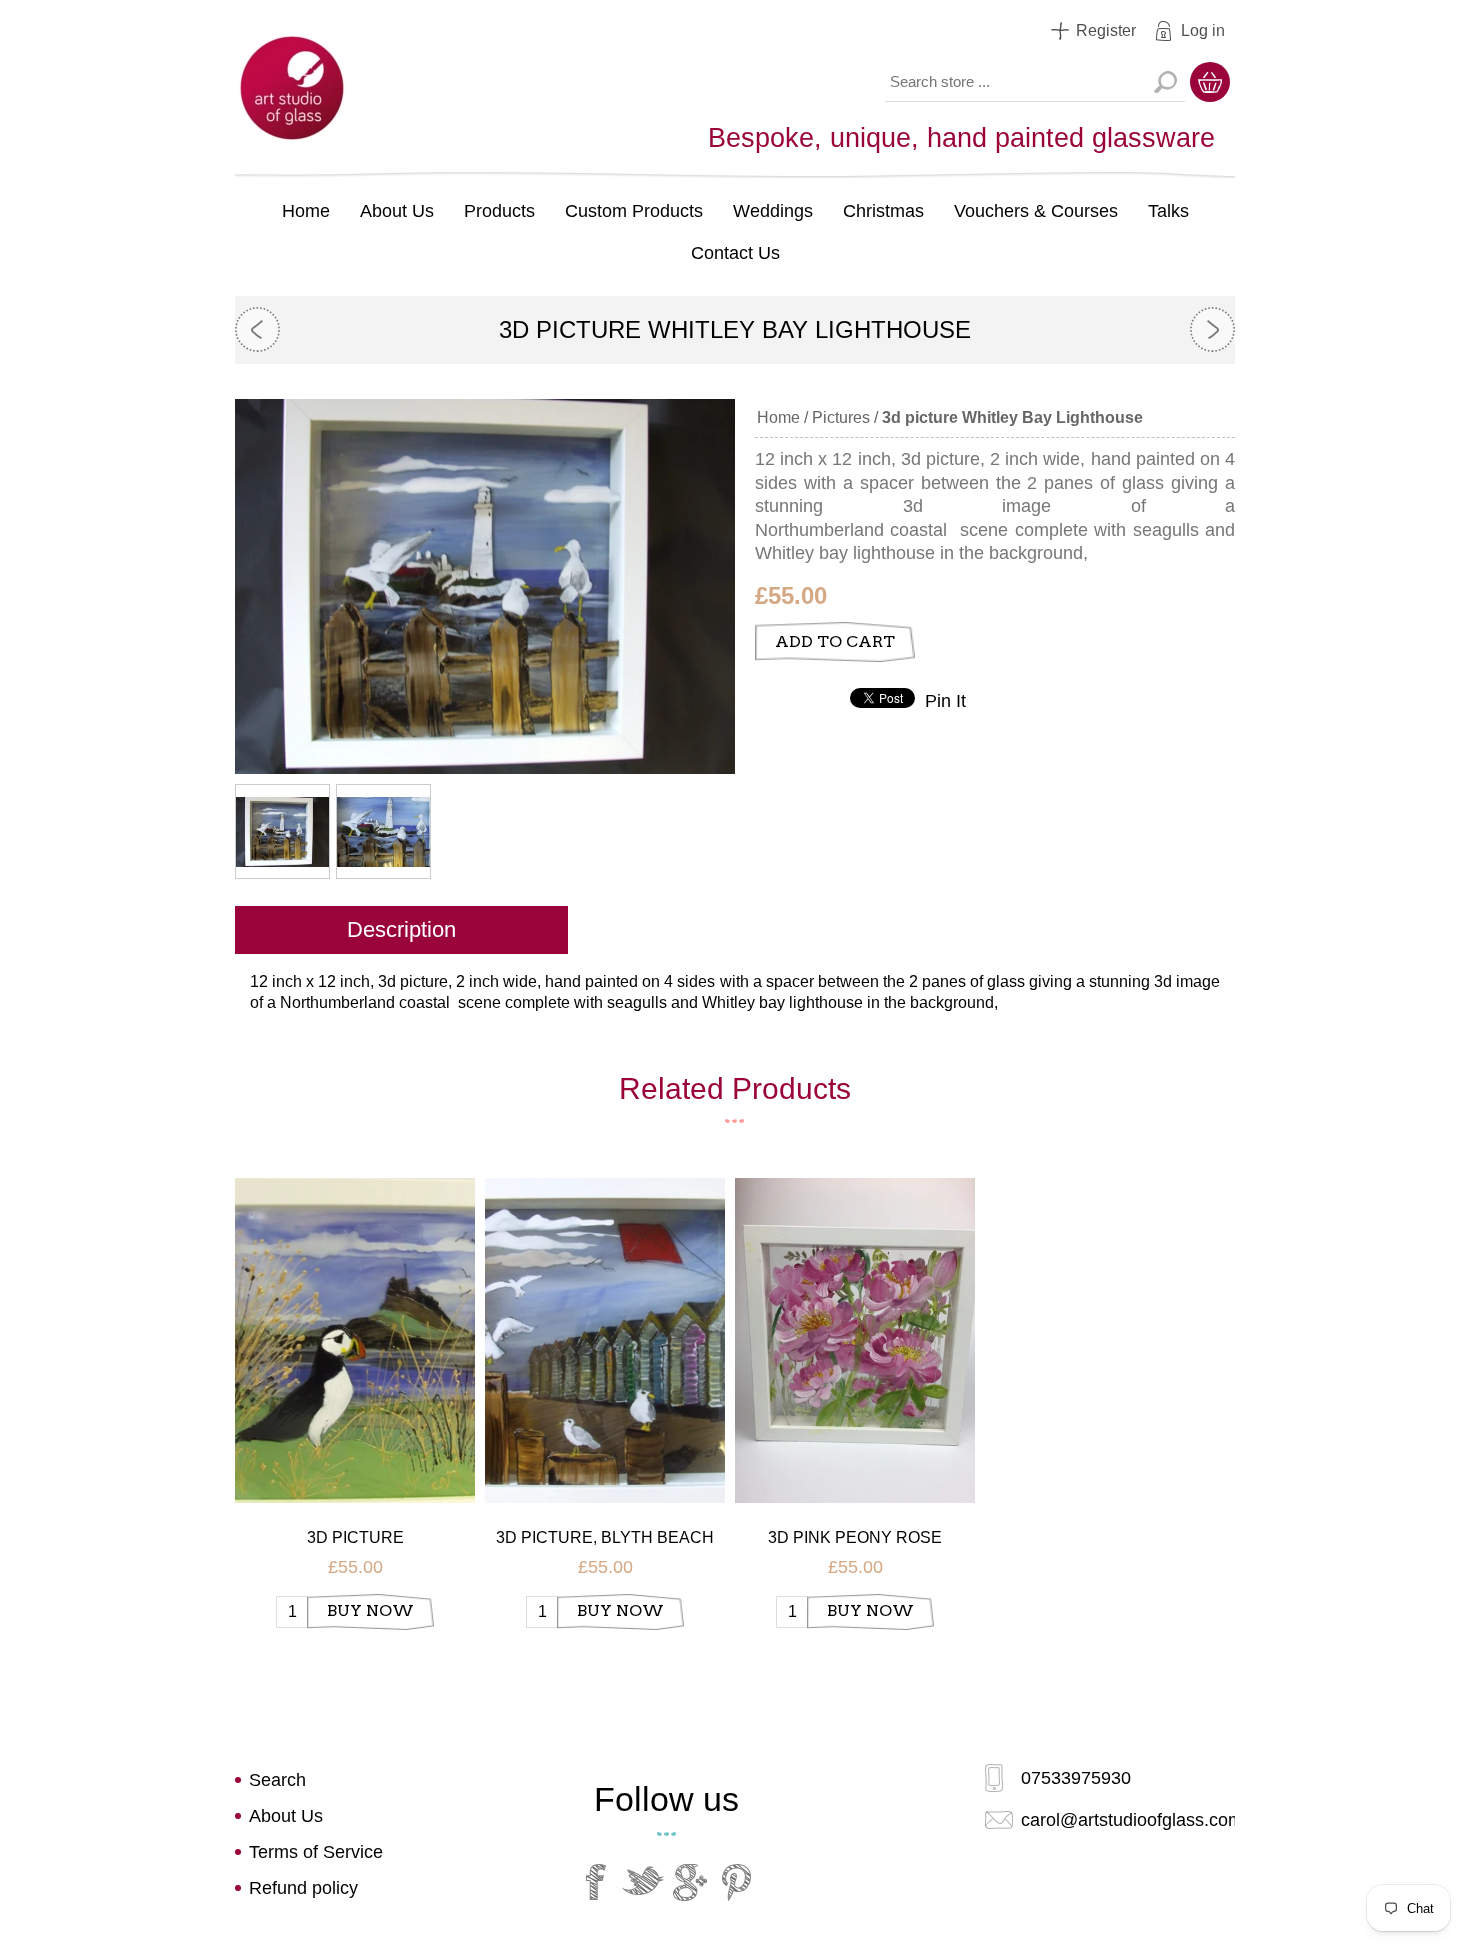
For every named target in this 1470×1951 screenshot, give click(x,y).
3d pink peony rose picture (855, 1538)
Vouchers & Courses (1036, 211)
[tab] (401, 932)
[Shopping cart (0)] (1210, 82)
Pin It (945, 701)
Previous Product (257, 329)
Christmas (883, 211)
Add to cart (835, 641)
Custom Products (634, 211)
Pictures (841, 417)
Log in (1203, 30)
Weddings (773, 211)
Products (499, 211)
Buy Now (370, 1610)
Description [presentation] (401, 929)
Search (1165, 82)
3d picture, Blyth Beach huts (605, 1538)
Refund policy (303, 1888)
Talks (1168, 211)
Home (306, 211)
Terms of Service (316, 1852)
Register (1106, 30)
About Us (397, 211)
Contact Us (735, 253)
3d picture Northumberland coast (355, 1538)
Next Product (1212, 329)
